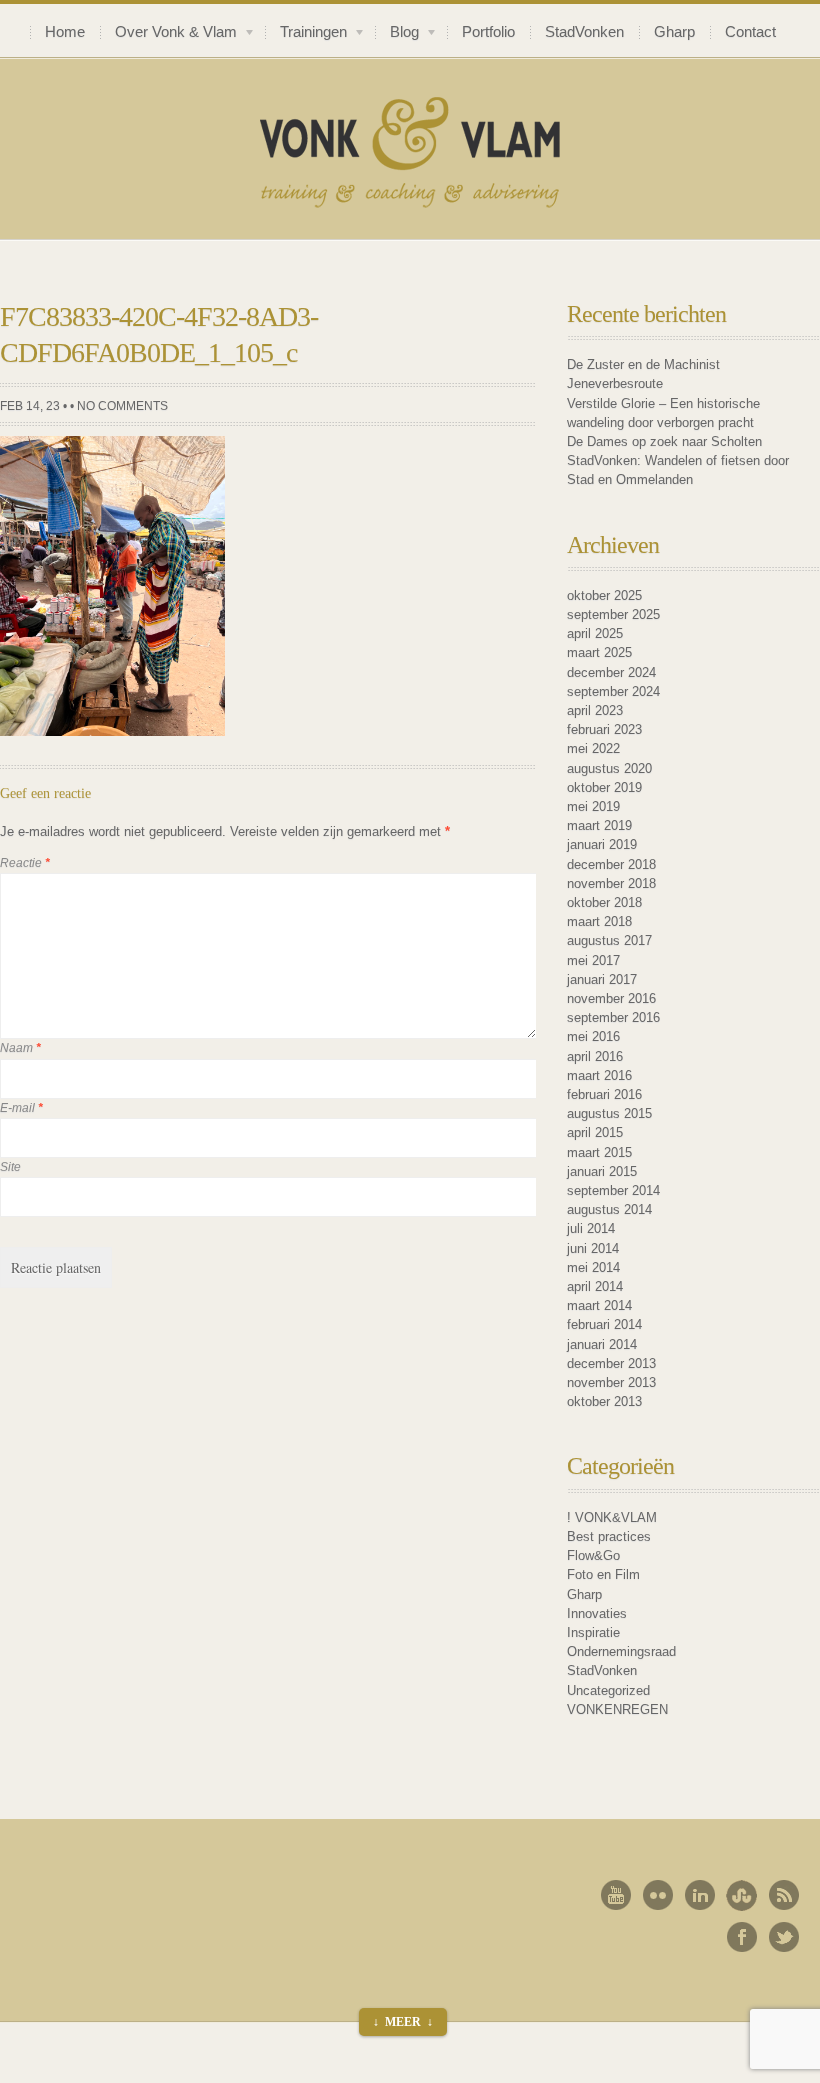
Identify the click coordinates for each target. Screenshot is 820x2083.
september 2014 (613, 1190)
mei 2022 (593, 748)
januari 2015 (602, 1171)
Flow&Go (593, 1555)
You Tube (616, 1895)
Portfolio (488, 32)
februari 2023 (604, 729)
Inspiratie (593, 1632)
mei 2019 (593, 806)
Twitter (784, 1937)
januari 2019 (602, 844)
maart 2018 (599, 921)
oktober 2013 (604, 1401)
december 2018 (611, 864)
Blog (397, 34)
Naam (20, 1048)
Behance (742, 1895)
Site (10, 1167)
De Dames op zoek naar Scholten (664, 441)
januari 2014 (602, 1344)
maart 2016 (599, 1075)
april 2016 (595, 1056)
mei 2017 (593, 960)
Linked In (700, 1895)
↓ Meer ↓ (403, 2022)
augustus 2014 (609, 1209)
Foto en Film (603, 1574)
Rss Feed (784, 1895)
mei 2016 (593, 1036)
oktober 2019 (604, 787)
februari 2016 (604, 1094)
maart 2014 (599, 1305)
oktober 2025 (604, 595)
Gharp (674, 32)
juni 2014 (593, 1248)
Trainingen (306, 34)
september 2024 (613, 691)
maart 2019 (599, 825)
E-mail (21, 1108)
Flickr (658, 1895)
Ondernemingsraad (621, 1651)
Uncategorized (608, 1690)
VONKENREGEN (617, 1709)
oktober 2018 (604, 902)
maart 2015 (599, 1152)
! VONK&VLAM (612, 1517)
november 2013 (611, 1382)
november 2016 (611, 998)
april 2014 (595, 1286)
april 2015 (595, 1132)
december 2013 (611, 1363)
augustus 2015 (609, 1113)
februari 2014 (604, 1324)
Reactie (25, 863)
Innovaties (597, 1613)
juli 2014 (591, 1228)
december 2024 (611, 672)
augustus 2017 (609, 940)
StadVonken (584, 32)
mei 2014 (593, 1267)
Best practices (609, 1536)
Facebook (742, 1937)
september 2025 (613, 614)
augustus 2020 (609, 768)
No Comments (122, 406)
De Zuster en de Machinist (643, 364)
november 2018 (611, 883)
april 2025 (595, 633)
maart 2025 (599, 652)
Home (65, 32)
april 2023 (595, 710)
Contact (750, 32)
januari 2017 (602, 979)
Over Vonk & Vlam (168, 34)
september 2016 (613, 1017)
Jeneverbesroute (615, 383)
